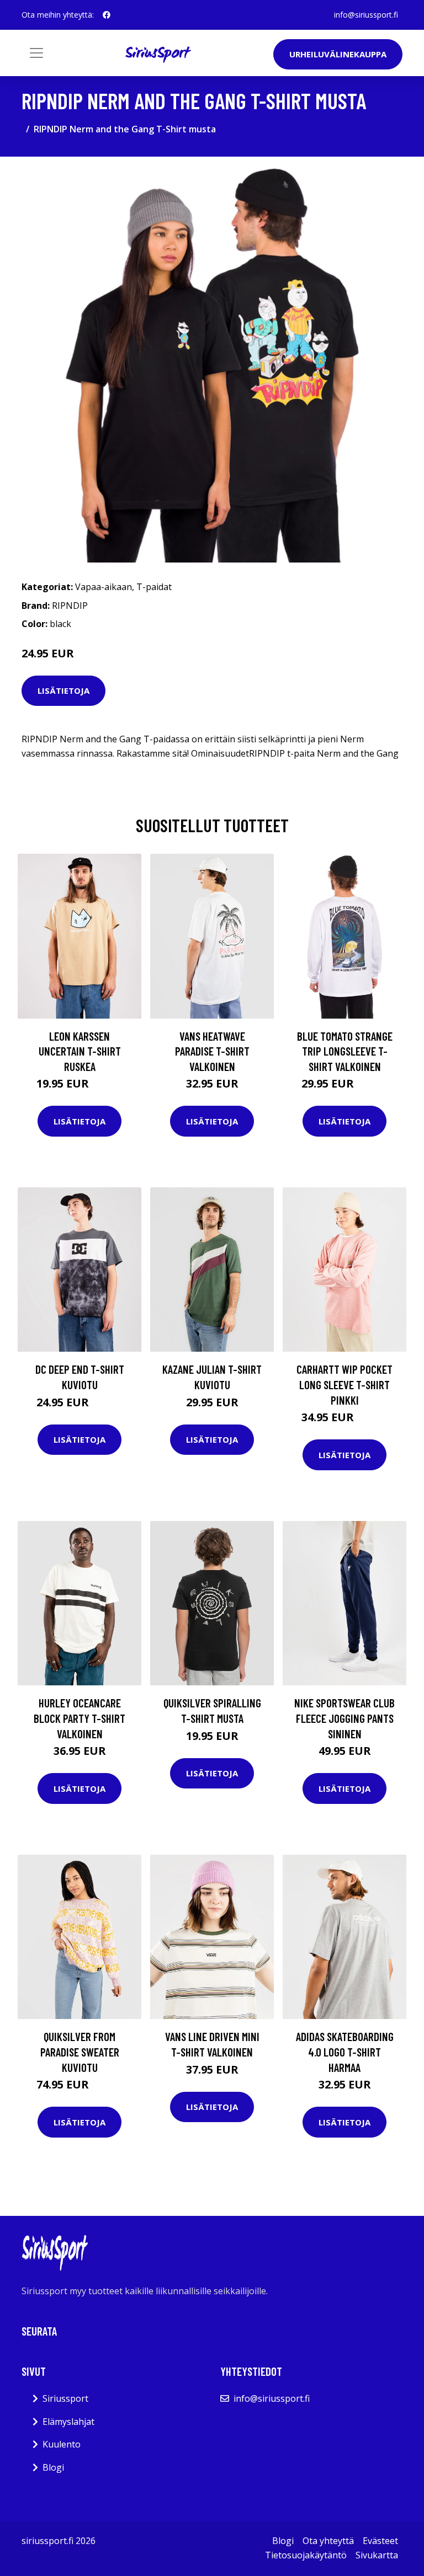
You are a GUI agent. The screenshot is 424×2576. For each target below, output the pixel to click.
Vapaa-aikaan (104, 587)
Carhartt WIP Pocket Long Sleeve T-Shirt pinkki (344, 1384)
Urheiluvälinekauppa (338, 54)
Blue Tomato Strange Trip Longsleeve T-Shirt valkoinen (345, 1051)
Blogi (53, 2467)
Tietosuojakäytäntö (306, 2555)
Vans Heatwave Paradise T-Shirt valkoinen (212, 1051)
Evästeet (380, 2541)
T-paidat (154, 587)
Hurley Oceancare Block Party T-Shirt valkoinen (79, 1718)
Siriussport (65, 2398)
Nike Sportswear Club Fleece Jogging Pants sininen (344, 1718)
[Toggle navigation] (36, 53)
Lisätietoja (63, 690)
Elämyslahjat (68, 2422)
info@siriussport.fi (366, 15)
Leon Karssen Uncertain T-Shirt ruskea (80, 1051)
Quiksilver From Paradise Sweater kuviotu (80, 2052)
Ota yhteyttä (328, 2541)
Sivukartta (377, 2555)
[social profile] (107, 15)
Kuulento (62, 2444)
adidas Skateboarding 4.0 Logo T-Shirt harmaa (345, 2052)
